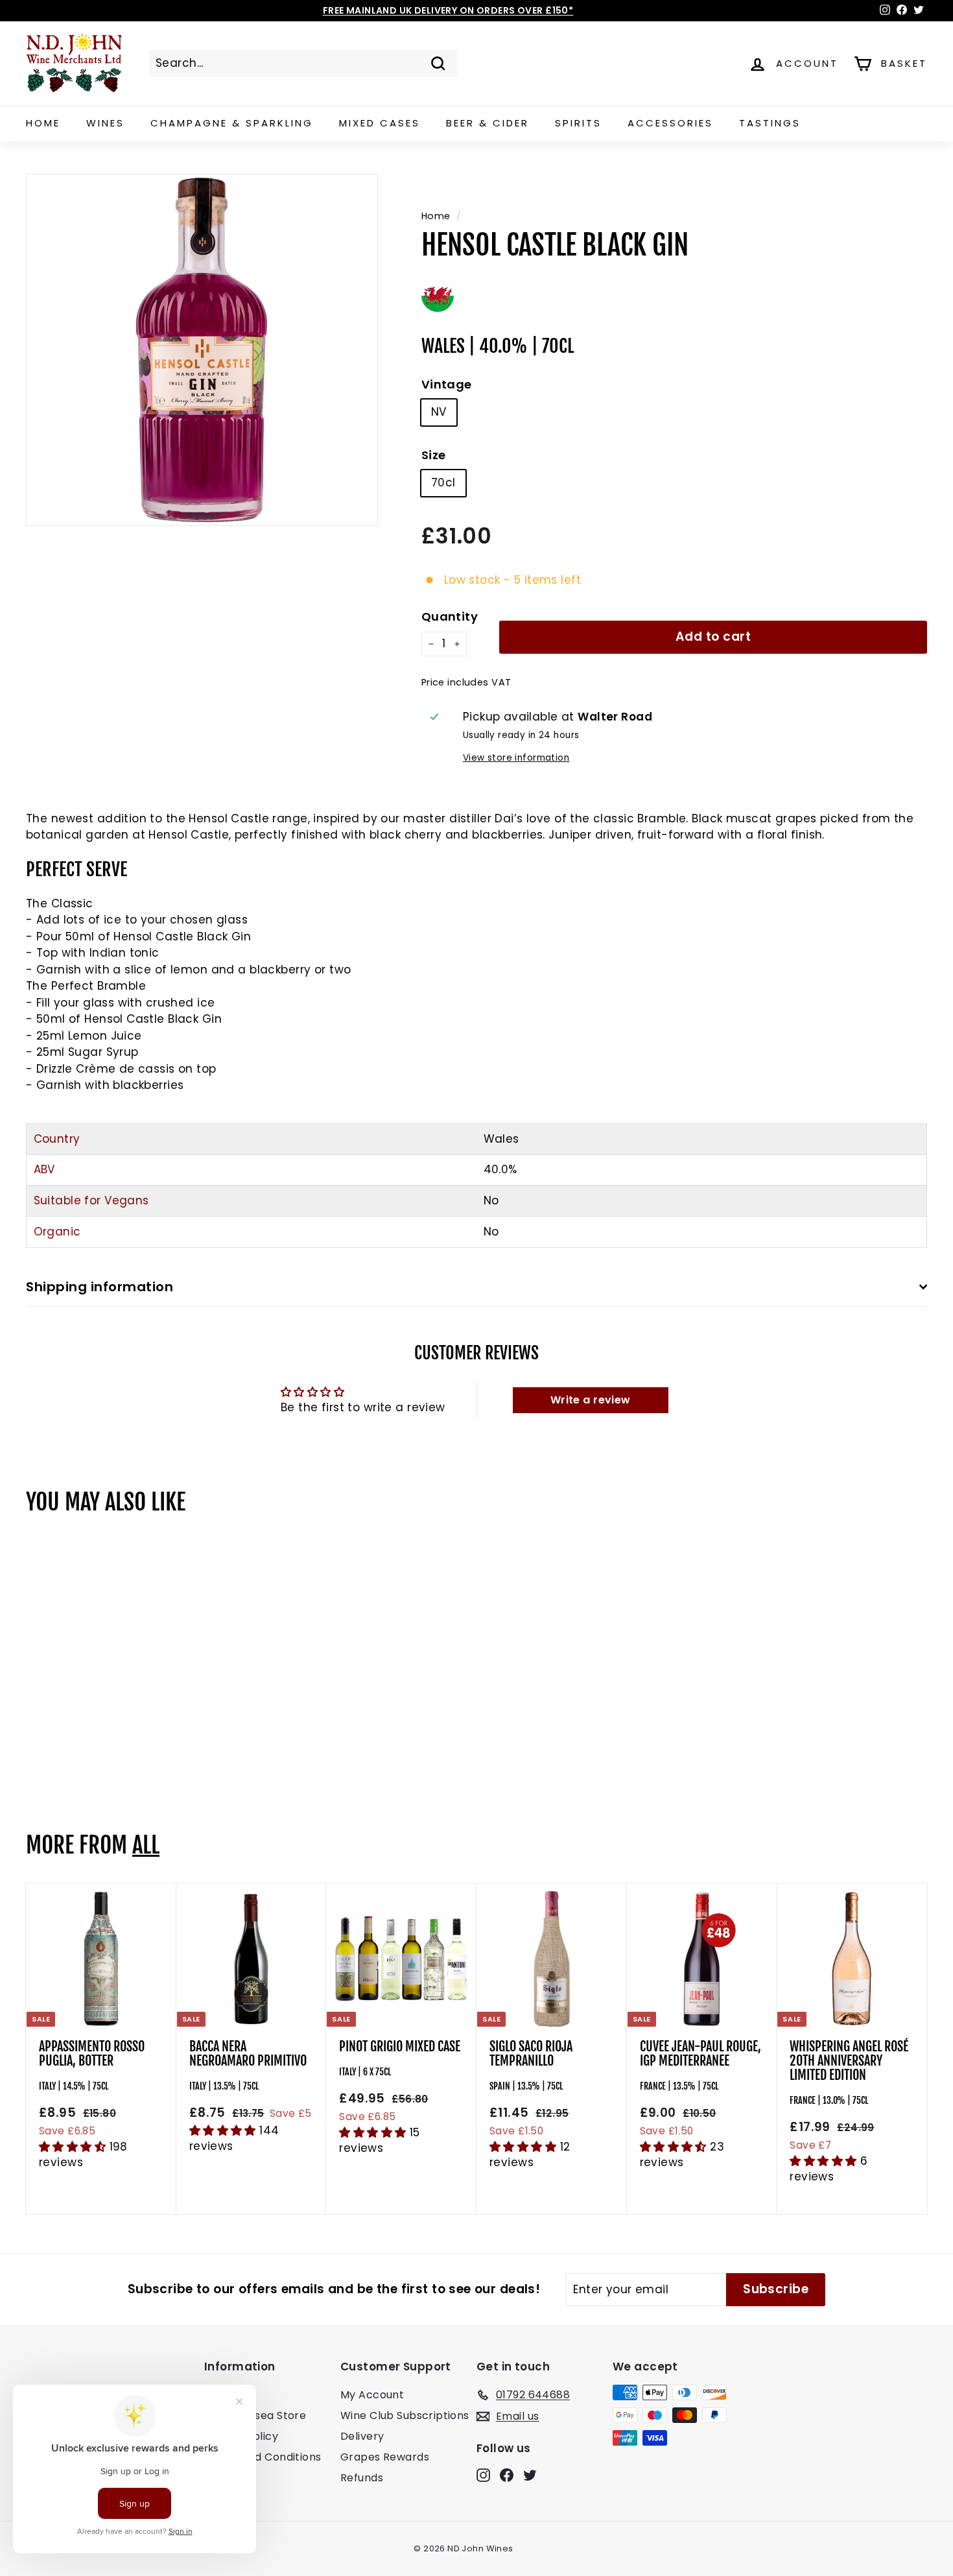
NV (439, 412)
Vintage (447, 384)
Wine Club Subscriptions (405, 2415)
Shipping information (100, 1287)
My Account (372, 2395)
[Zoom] (202, 350)
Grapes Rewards (385, 2457)
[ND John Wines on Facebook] (507, 2475)
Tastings (770, 123)
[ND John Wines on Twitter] (530, 2475)
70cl (443, 483)
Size (434, 455)
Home (43, 123)
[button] (74, 2147)
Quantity (450, 616)
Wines (105, 123)
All (146, 1845)
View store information (516, 758)
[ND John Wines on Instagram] (483, 2475)
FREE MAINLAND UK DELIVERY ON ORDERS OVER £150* (448, 10)
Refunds (362, 2478)
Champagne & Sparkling (232, 123)
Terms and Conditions (263, 2457)
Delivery (362, 2436)
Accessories (670, 123)
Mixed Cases (380, 123)
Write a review (591, 1400)
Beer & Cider (488, 123)
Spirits (578, 123)
